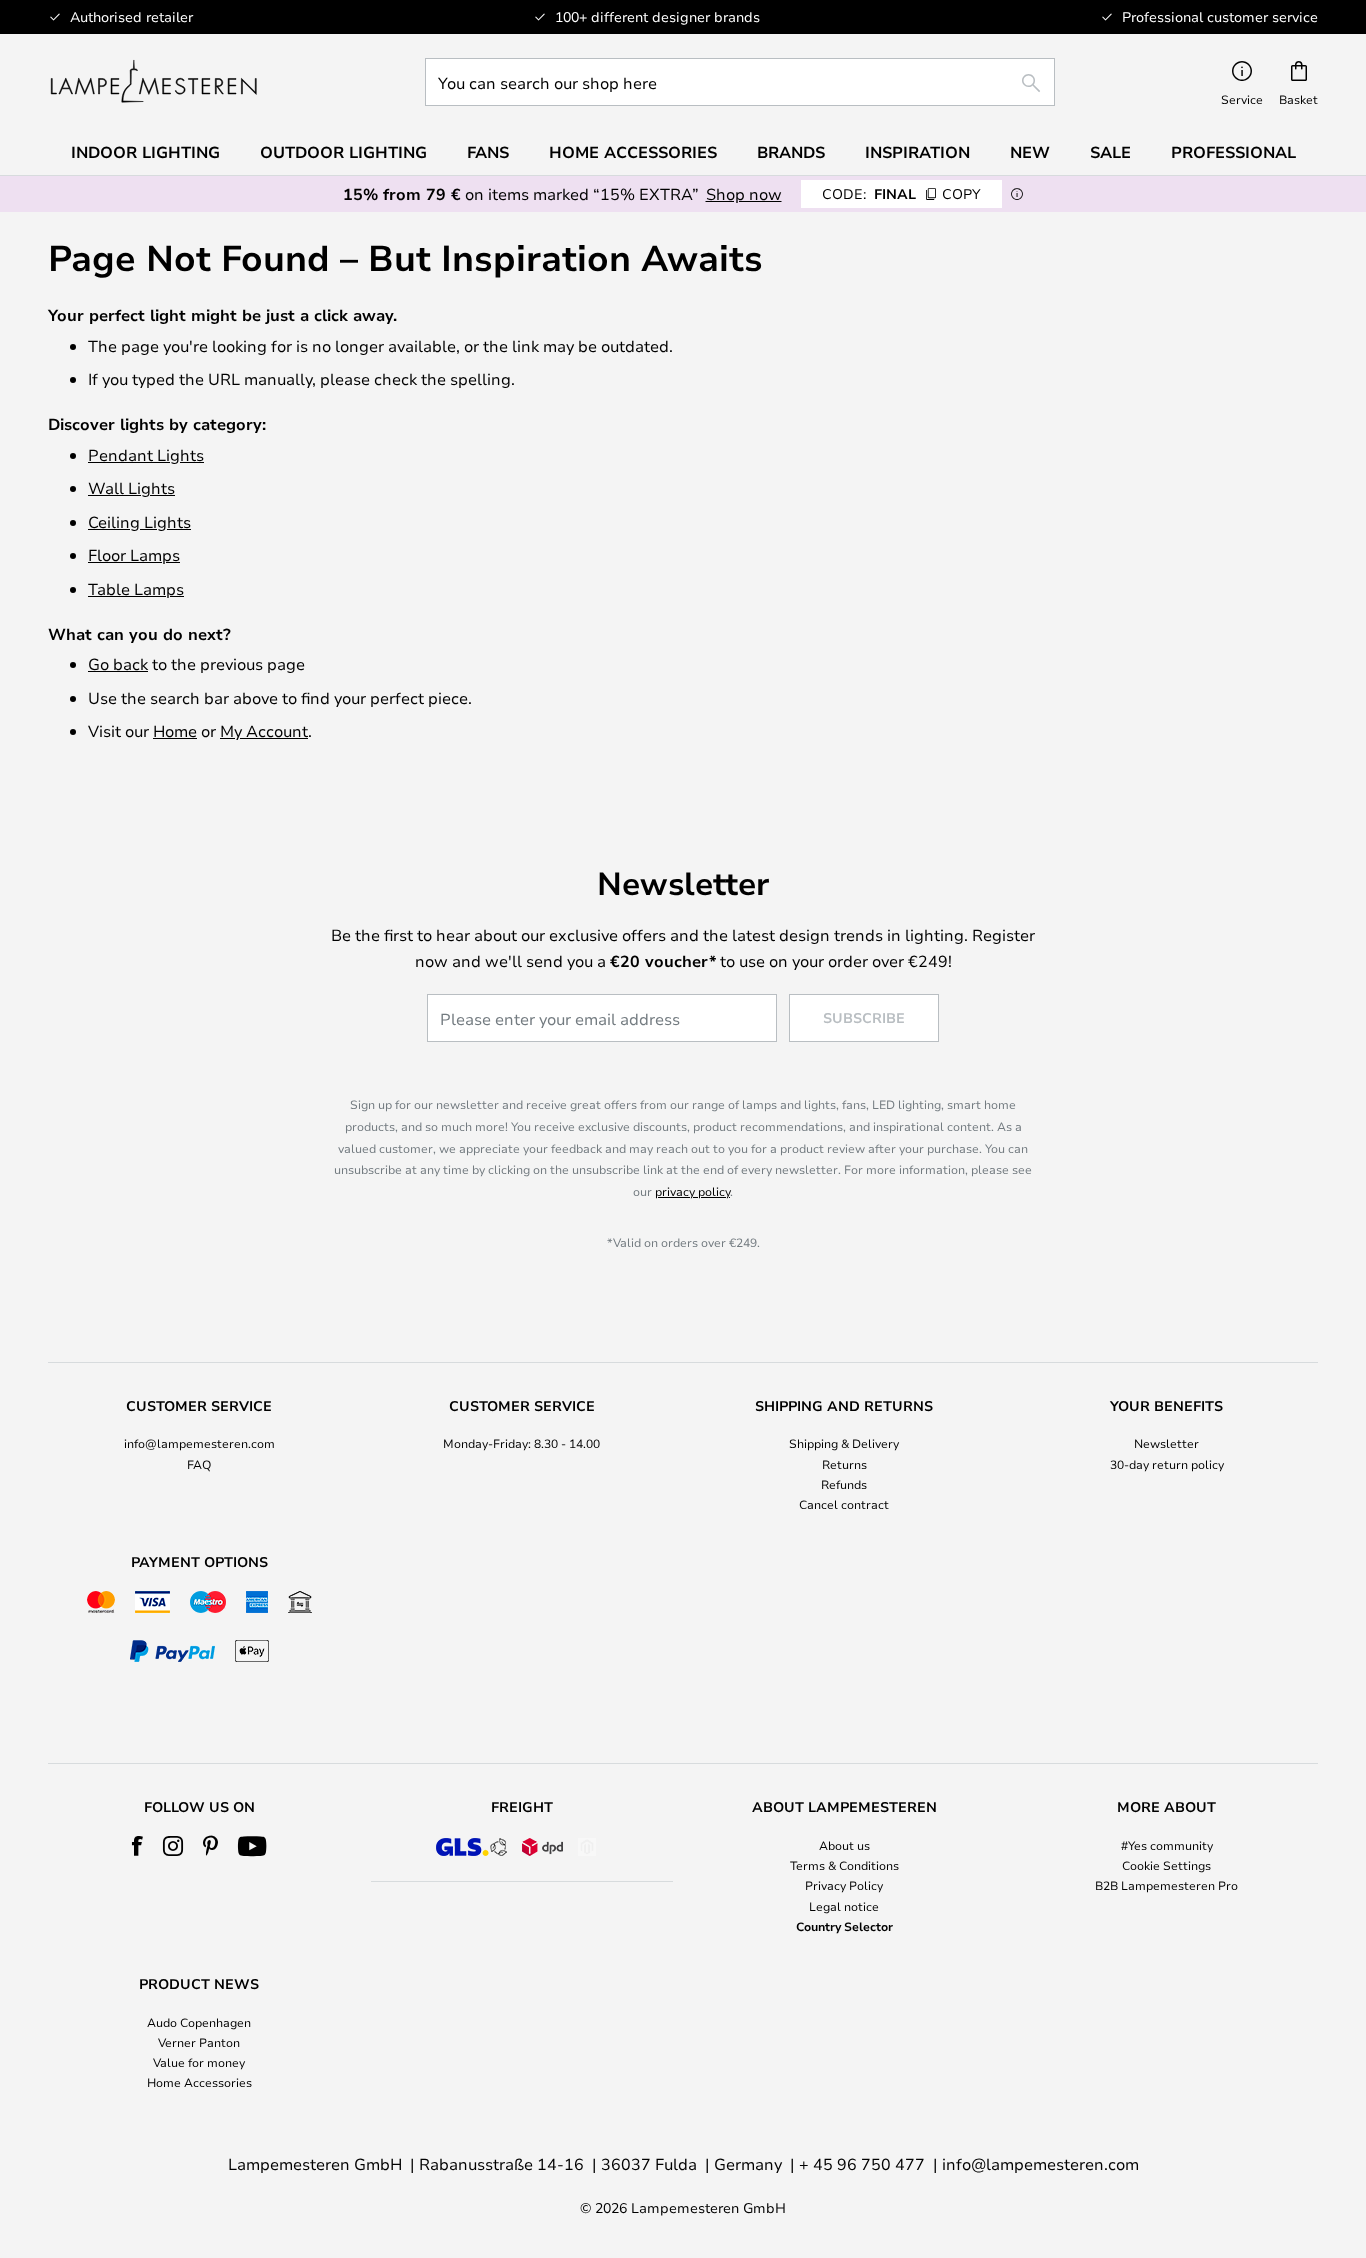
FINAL (901, 193)
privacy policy (692, 1191)
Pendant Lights (146, 454)
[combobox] (740, 82)
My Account (264, 730)
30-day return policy (1167, 1464)
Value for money (199, 2062)
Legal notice (844, 1906)
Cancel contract (844, 1504)
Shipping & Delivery (844, 1443)
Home (175, 730)
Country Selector (844, 1926)
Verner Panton (199, 2042)
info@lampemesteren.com (199, 1443)
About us (844, 1845)
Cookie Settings (1166, 1865)
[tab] (199, 1456)
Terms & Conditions (844, 1865)
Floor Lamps (134, 554)
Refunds (844, 1484)
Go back (118, 663)
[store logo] (153, 82)
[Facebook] (137, 1846)
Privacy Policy (844, 1885)
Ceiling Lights (139, 521)
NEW (1030, 152)
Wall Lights (131, 487)
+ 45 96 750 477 (862, 2163)
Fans (488, 152)
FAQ (199, 1464)
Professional (1233, 152)
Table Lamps (136, 588)
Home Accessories (199, 2082)
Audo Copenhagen (199, 2022)
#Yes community (1167, 1845)
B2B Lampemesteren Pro (1166, 1885)
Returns (844, 1464)
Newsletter (1166, 1443)
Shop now (744, 193)
